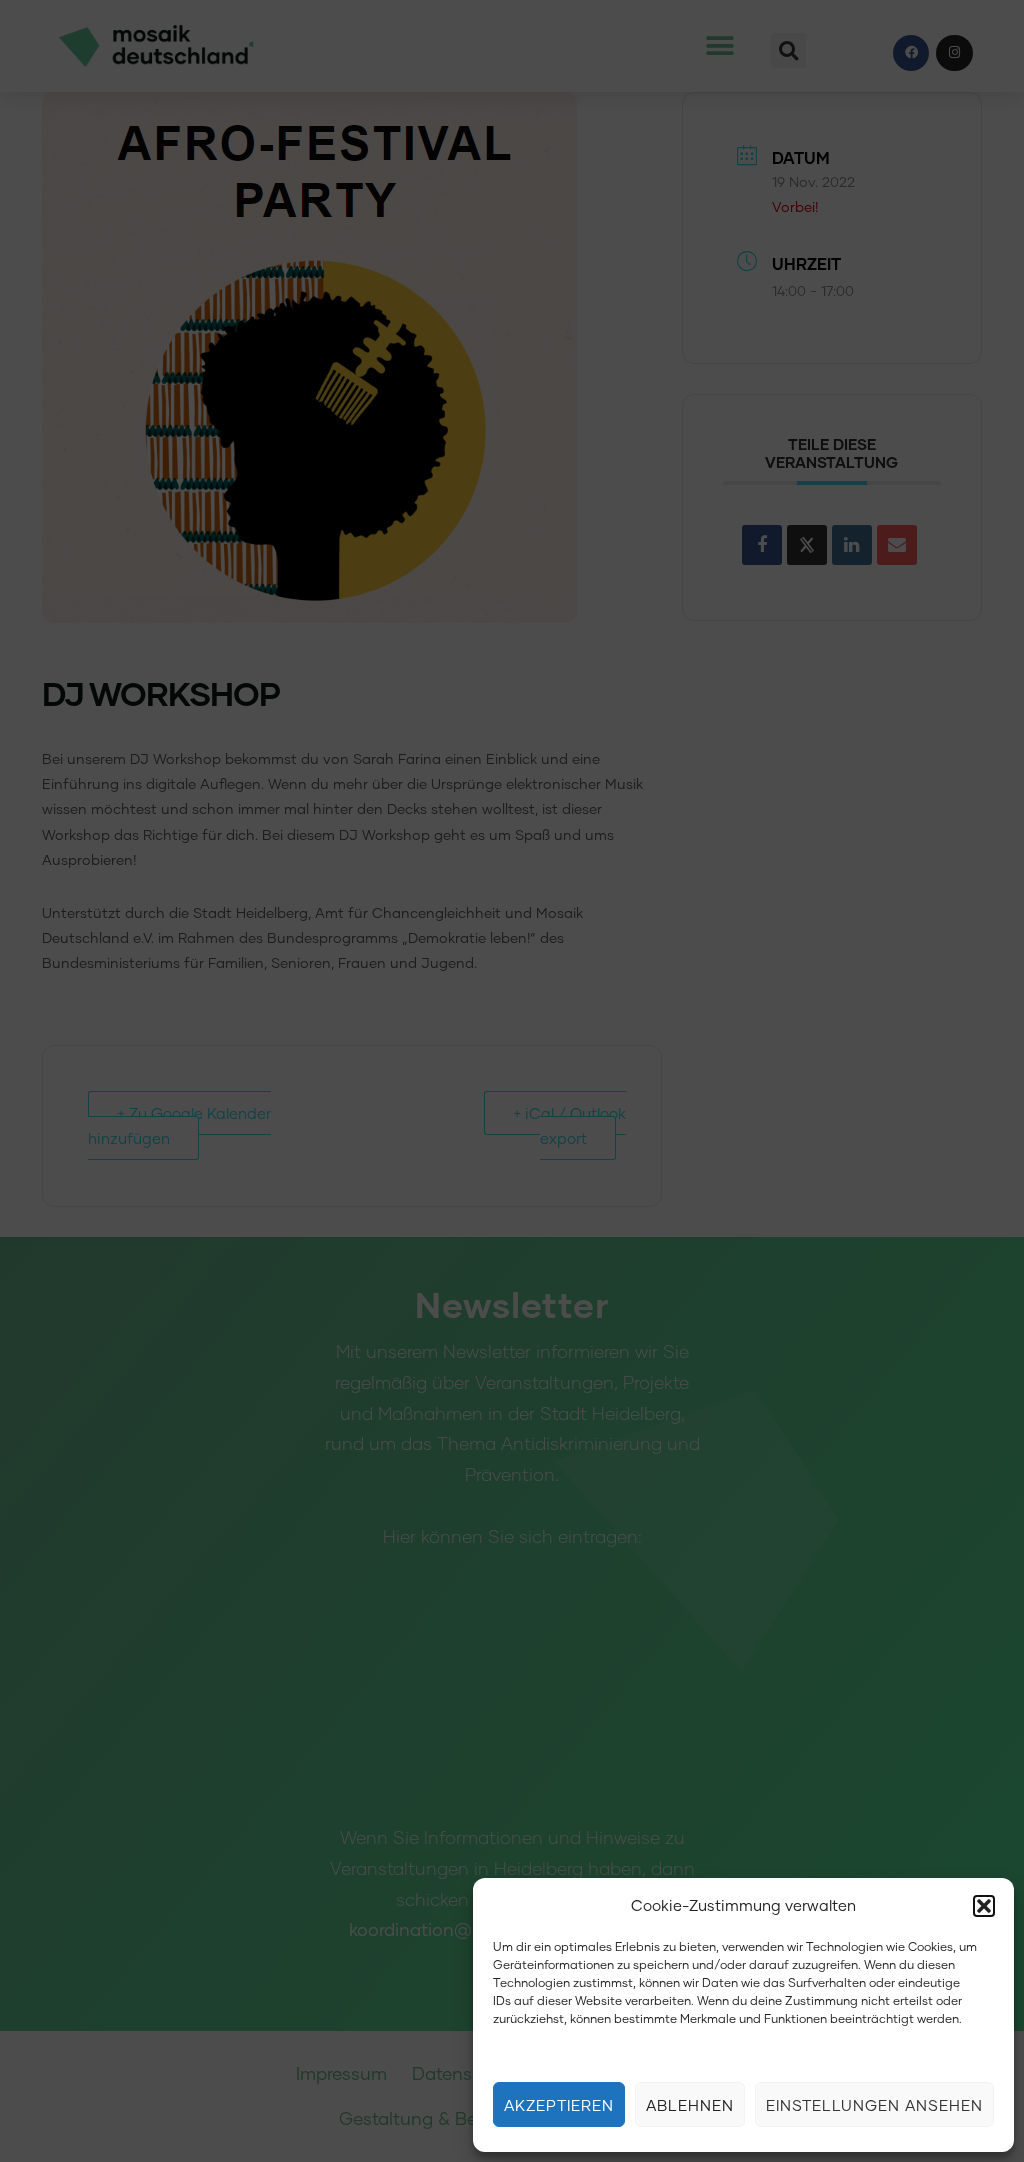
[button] (984, 1906)
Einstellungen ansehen (874, 2105)
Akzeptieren (559, 2105)
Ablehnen (690, 2105)
